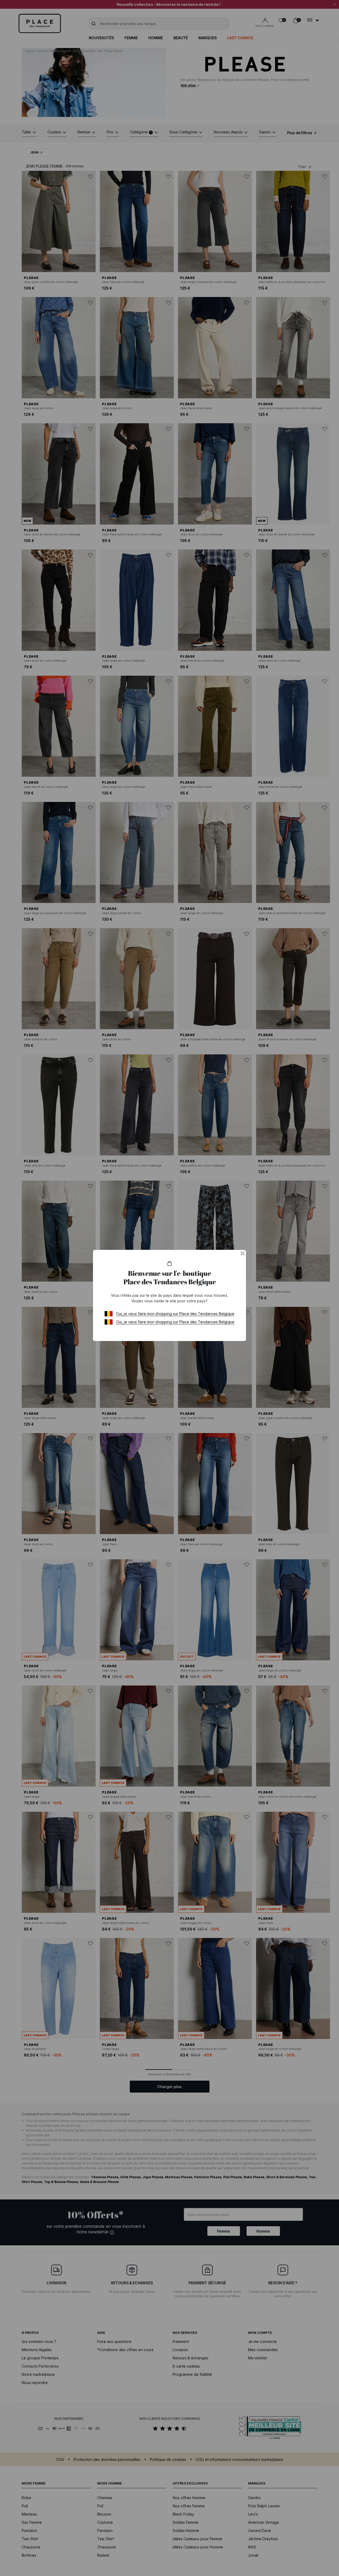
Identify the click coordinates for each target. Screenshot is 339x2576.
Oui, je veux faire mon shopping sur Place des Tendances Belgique (175, 1314)
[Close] (243, 1253)
